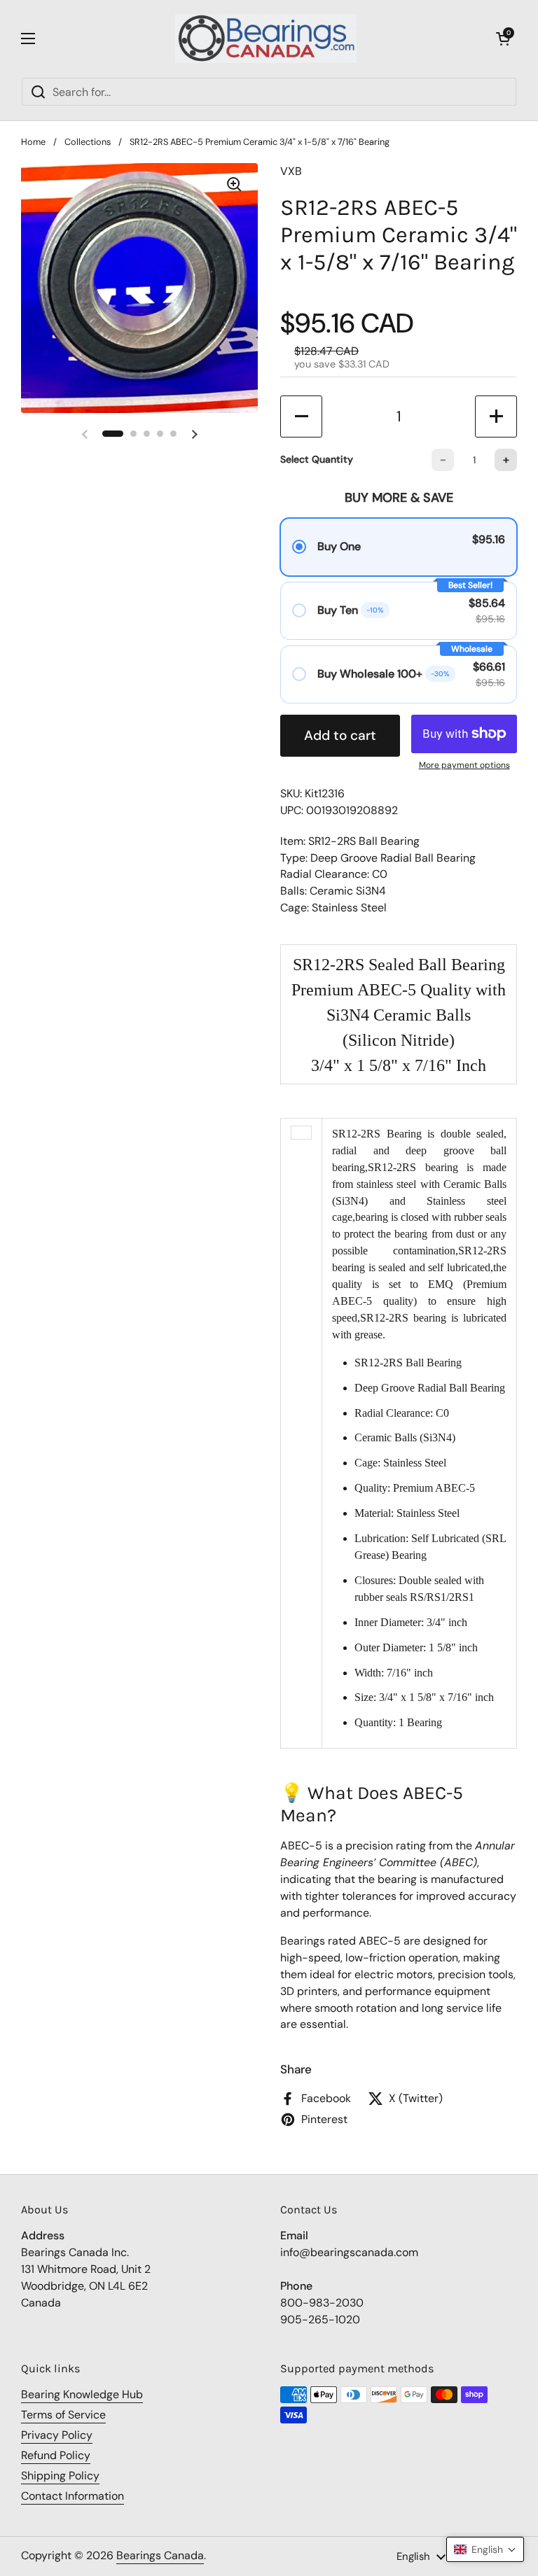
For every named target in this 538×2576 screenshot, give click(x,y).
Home (33, 142)
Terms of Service (63, 2415)
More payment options (464, 765)
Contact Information (73, 2496)
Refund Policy (56, 2455)
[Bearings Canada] (266, 38)
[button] (503, 38)
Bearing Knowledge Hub (82, 2394)
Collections (88, 142)
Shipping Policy (60, 2476)
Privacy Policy (57, 2435)
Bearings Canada (160, 2555)
